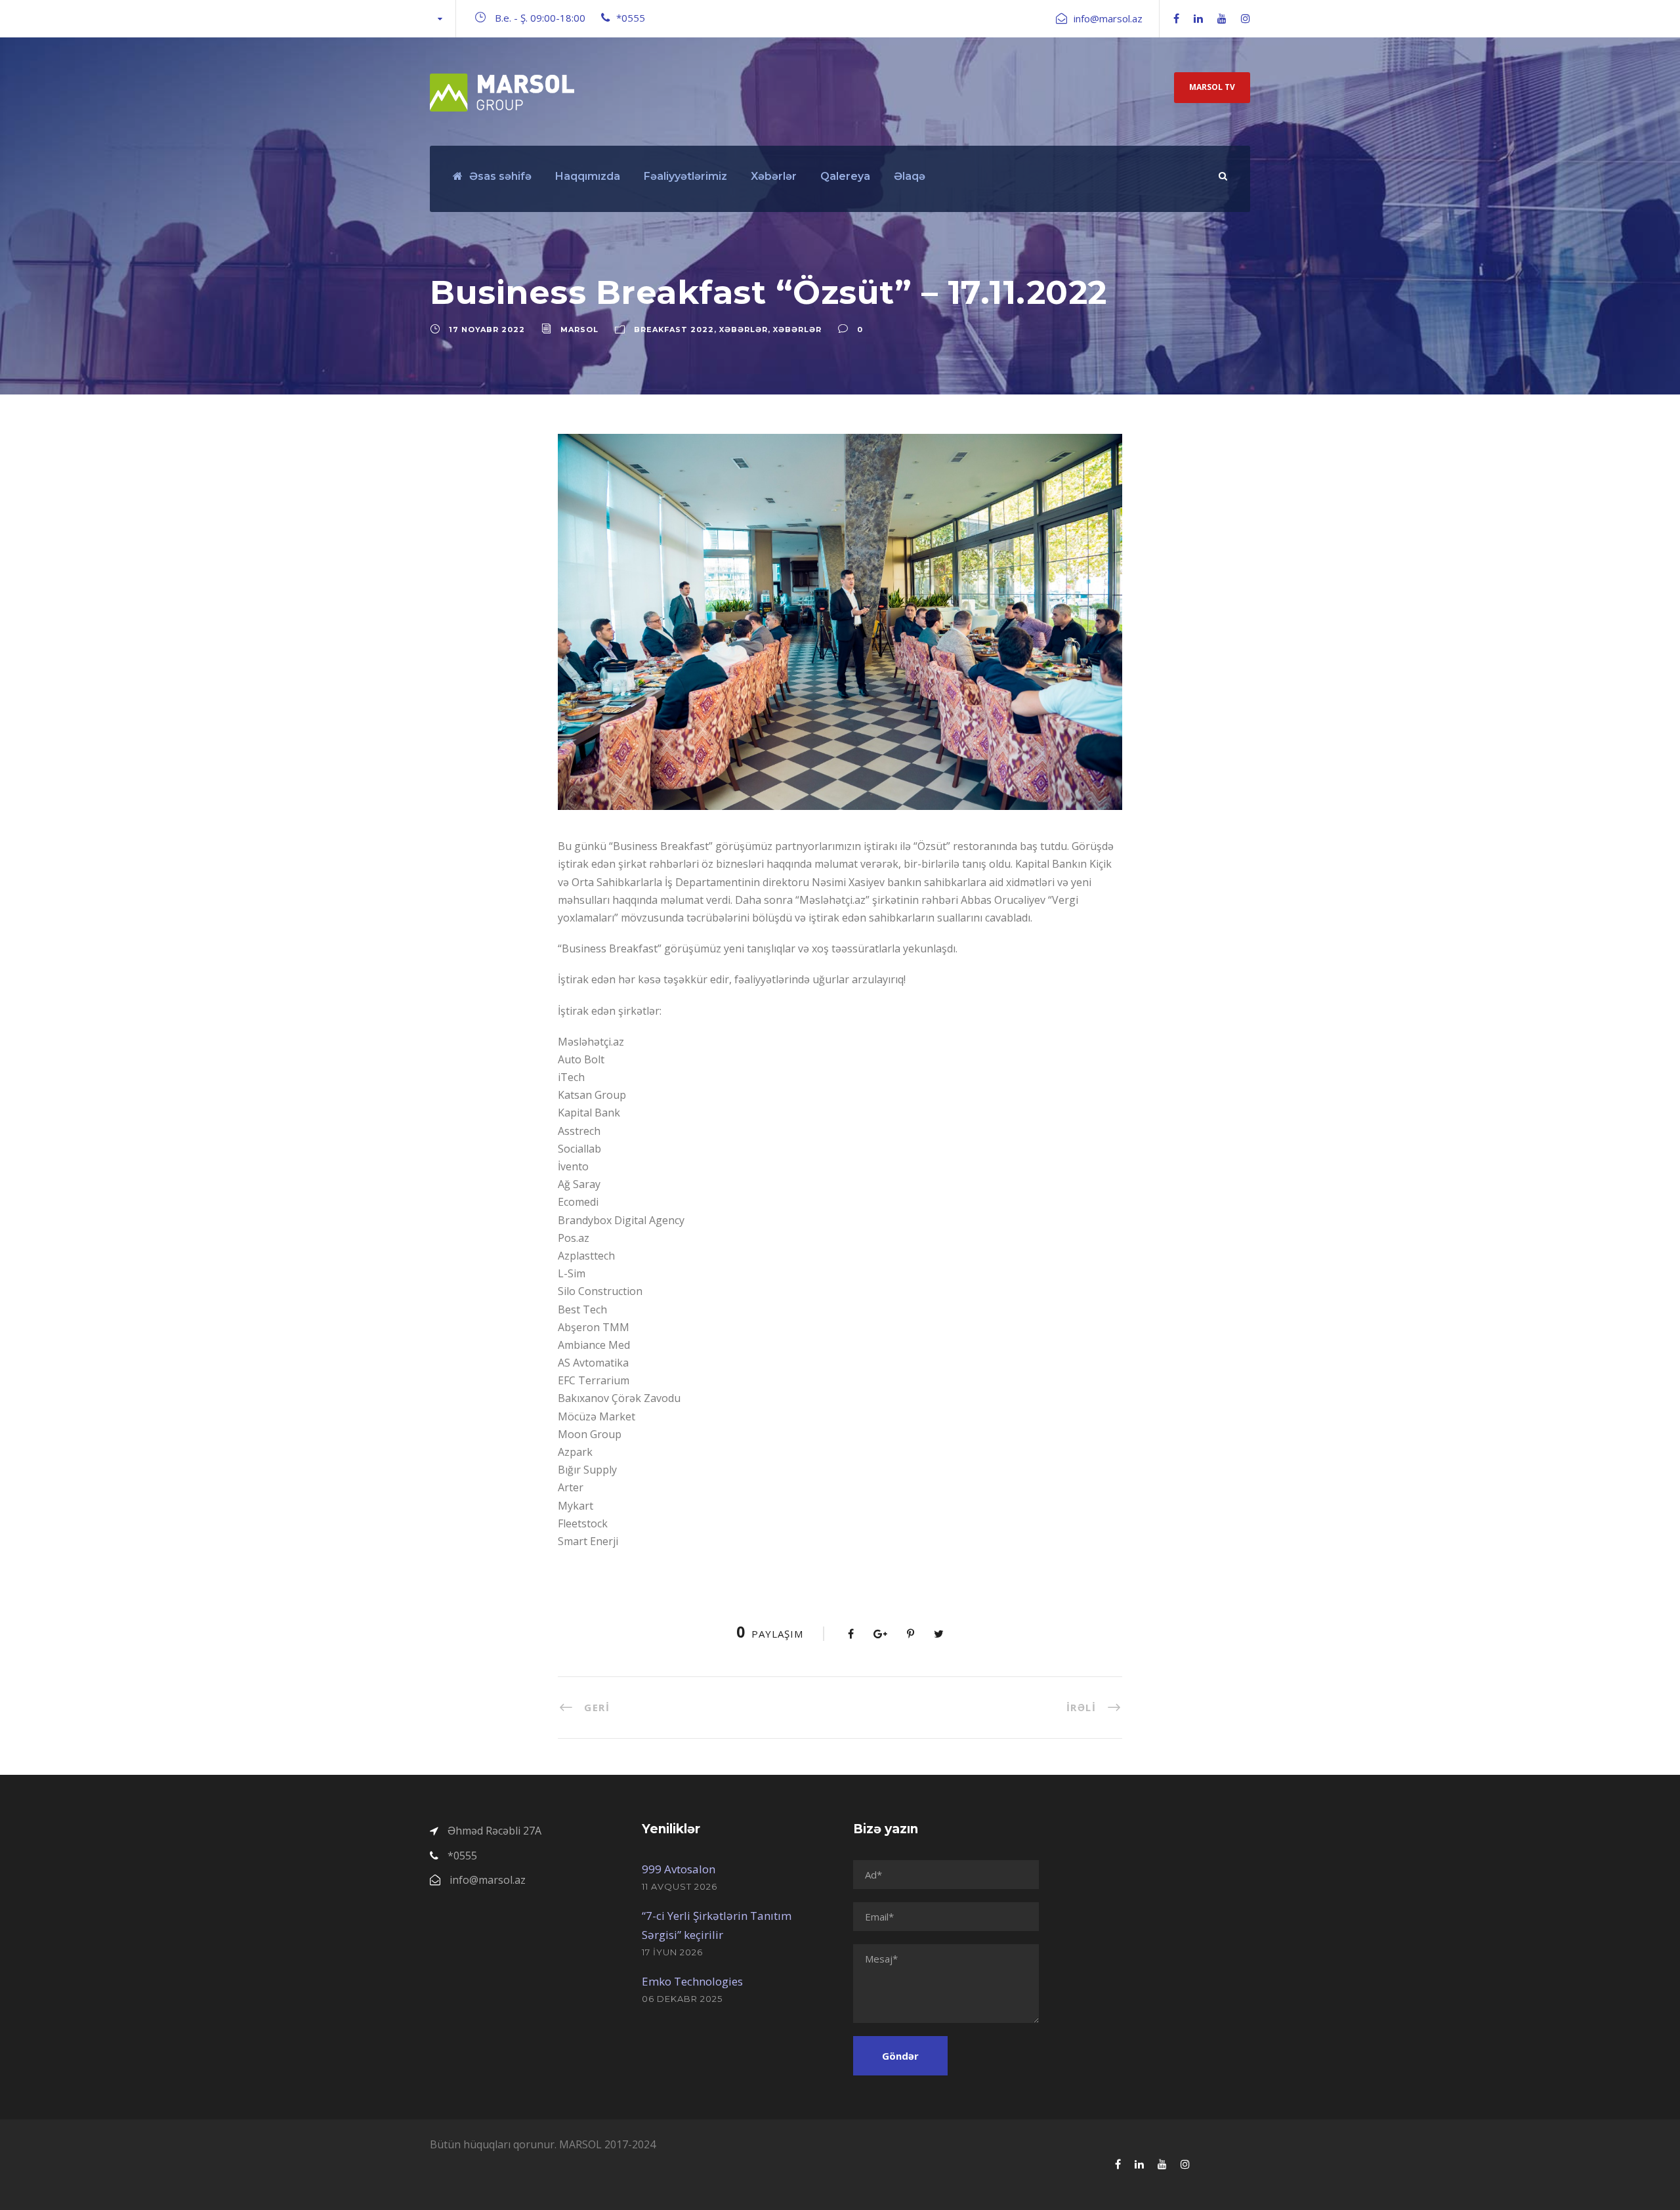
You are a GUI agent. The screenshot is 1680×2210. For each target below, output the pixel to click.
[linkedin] (1198, 18)
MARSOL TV (1212, 87)
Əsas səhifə (500, 176)
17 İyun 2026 (672, 1952)
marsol (579, 329)
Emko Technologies (692, 1981)
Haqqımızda (588, 176)
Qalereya (845, 176)
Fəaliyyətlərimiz (685, 176)
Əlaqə (910, 176)
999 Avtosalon (679, 1869)
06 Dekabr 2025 (682, 1999)
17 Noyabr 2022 (487, 329)
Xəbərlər (774, 176)
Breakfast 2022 (674, 329)
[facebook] (1176, 18)
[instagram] (1246, 18)
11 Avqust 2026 (680, 1886)
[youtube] (1222, 18)
